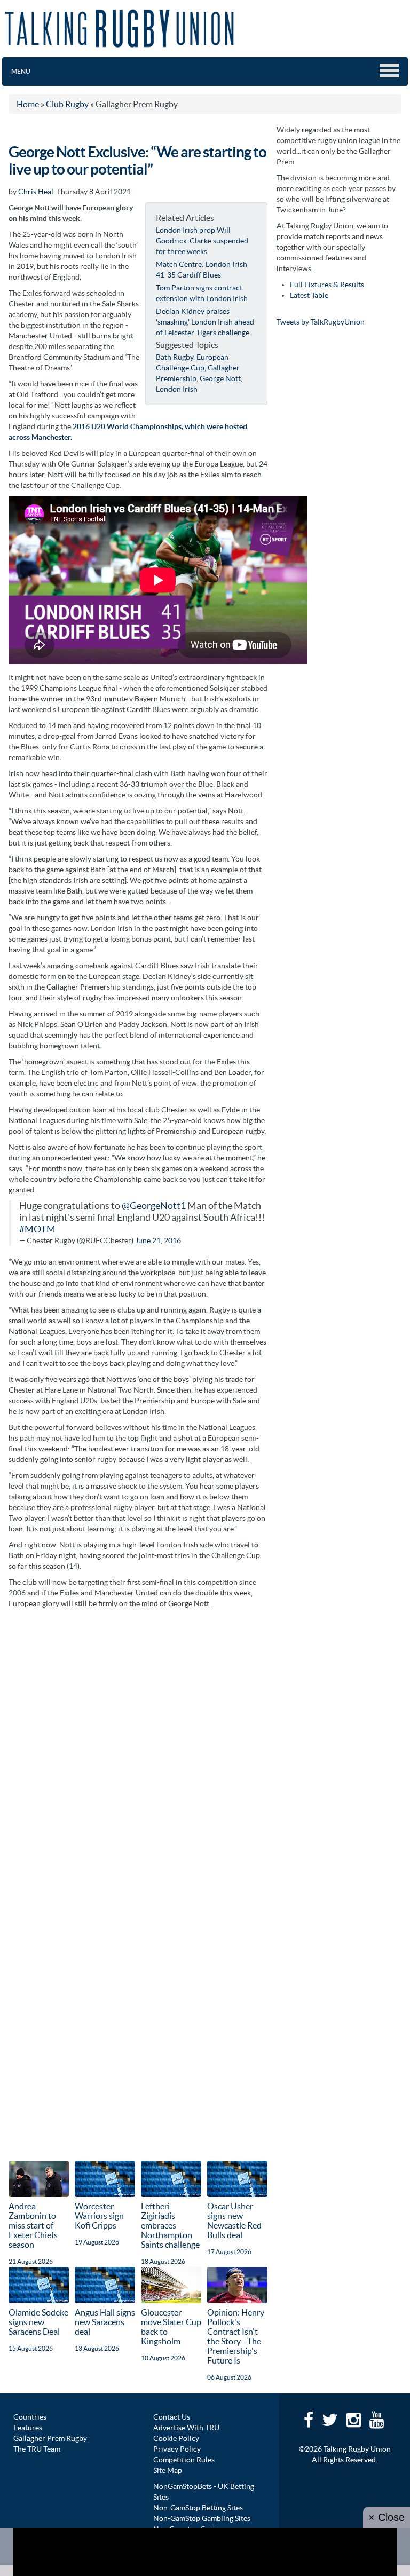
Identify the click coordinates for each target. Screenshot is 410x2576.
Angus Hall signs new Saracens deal (105, 2322)
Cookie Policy (176, 2438)
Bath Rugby (175, 357)
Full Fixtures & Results (327, 285)
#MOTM (37, 1229)
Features (28, 2428)
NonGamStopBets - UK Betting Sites (204, 2492)
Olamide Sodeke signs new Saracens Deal (38, 2322)
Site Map (168, 2470)
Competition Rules (184, 2460)
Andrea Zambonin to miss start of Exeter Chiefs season (33, 2225)
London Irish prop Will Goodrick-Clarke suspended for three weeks (202, 241)
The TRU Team (37, 2449)
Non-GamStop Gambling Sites (202, 2518)
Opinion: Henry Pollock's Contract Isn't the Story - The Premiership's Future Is (236, 2336)
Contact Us (172, 2417)
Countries (30, 2417)
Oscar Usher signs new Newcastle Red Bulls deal (234, 2221)
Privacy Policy (177, 2449)
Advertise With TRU (186, 2428)
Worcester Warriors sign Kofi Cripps (99, 2216)
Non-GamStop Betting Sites (198, 2508)
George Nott (220, 378)
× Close (387, 2517)
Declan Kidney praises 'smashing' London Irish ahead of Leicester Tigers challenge (205, 322)
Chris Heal (36, 192)
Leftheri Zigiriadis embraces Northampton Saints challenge (170, 2225)
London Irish (177, 389)
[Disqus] (138, 1748)
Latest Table (309, 295)
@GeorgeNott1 (154, 1206)
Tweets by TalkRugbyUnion (321, 322)
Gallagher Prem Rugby (50, 2438)
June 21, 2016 (158, 1240)
